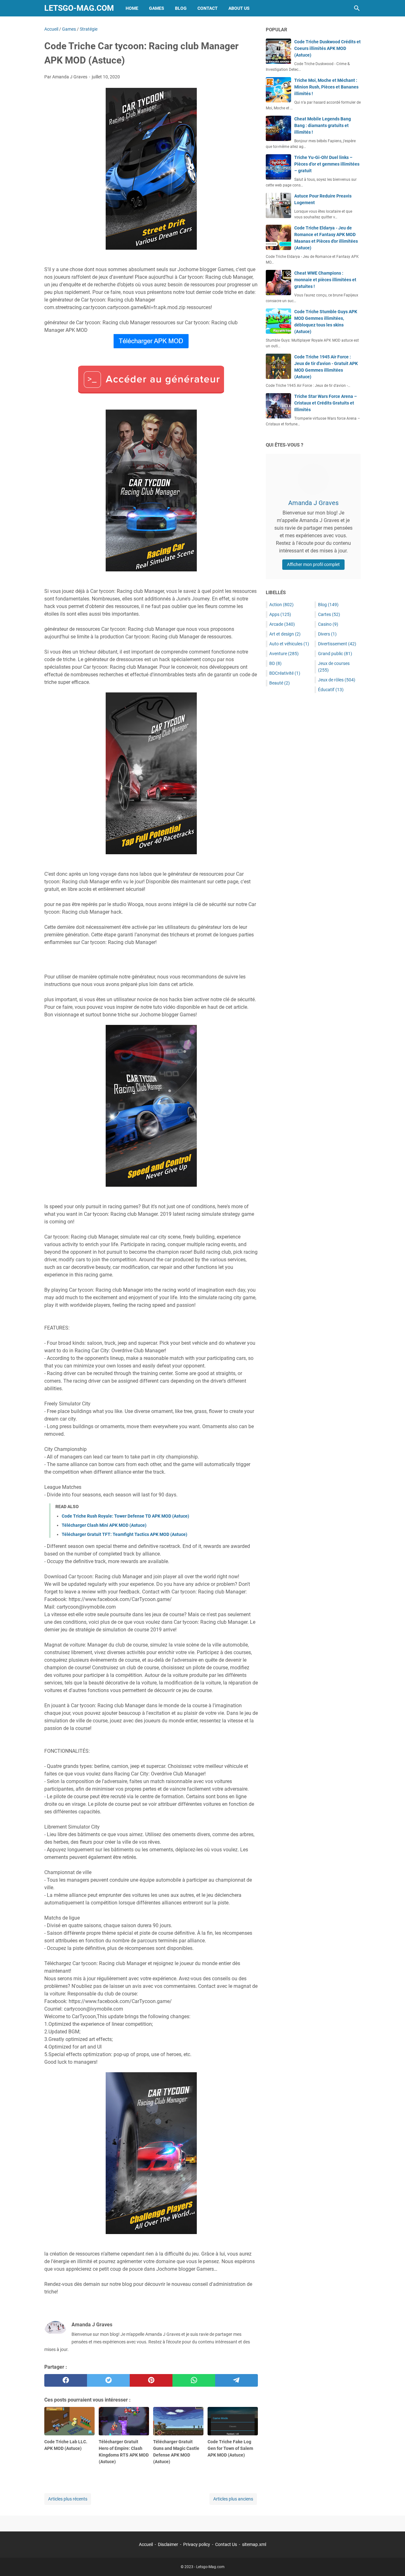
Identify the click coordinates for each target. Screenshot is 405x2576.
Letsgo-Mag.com (79, 8)
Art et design (285, 634)
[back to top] (392, 2562)
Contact (208, 8)
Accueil (146, 2544)
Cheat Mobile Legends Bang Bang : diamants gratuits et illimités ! (323, 125)
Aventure (284, 654)
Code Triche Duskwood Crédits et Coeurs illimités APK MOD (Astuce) (327, 48)
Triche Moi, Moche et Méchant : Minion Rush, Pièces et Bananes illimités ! (326, 87)
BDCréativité (285, 673)
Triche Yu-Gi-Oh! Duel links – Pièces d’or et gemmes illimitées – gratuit (327, 164)
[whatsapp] (194, 2380)
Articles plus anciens (233, 2499)
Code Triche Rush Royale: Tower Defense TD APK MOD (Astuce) (125, 1516)
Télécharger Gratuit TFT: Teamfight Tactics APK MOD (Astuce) (125, 1534)
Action (281, 605)
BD (275, 663)
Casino (328, 624)
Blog (181, 8)
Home (132, 8)
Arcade (282, 624)
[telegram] (237, 2380)
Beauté (280, 683)
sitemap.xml (254, 2544)
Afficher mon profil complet (313, 564)
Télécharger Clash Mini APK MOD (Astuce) (104, 1525)
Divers (327, 634)
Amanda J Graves (313, 503)
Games (157, 8)
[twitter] (108, 2380)
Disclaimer (168, 2544)
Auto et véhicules (289, 644)
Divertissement (337, 644)
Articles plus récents (68, 2499)
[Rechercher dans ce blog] (357, 8)
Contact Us (226, 2544)
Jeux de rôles (337, 680)
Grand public (335, 654)
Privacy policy (197, 2544)
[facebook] (66, 2380)
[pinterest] (151, 2380)
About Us (239, 8)
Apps (280, 614)
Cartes (329, 614)
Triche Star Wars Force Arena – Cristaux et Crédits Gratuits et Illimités (326, 403)
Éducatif (331, 690)
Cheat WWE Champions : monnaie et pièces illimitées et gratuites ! (325, 280)
